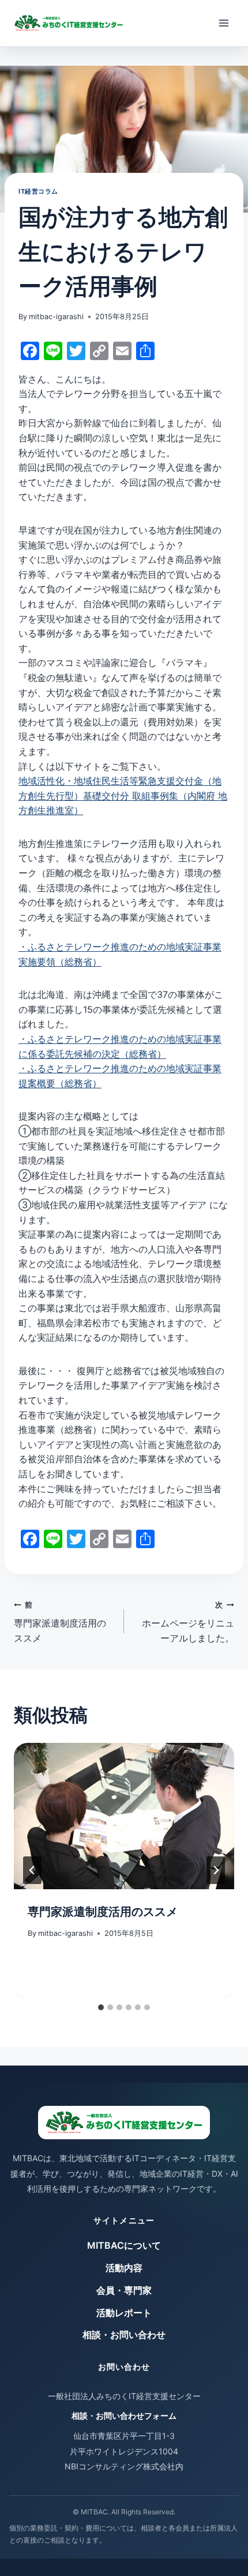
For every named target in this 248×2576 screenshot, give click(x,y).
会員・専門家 (124, 2290)
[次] (216, 1870)
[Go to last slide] (32, 1870)
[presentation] (124, 1816)
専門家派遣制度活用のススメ (60, 1622)
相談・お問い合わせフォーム (124, 2416)
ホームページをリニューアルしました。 (188, 1622)
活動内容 (124, 2268)
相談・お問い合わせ (124, 2335)
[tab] (101, 2007)
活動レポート (124, 2313)
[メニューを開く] (223, 23)
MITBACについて (124, 2245)
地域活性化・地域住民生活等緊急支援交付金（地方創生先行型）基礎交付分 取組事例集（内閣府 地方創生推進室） (123, 795)
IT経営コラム (38, 191)
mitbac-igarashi (56, 317)
